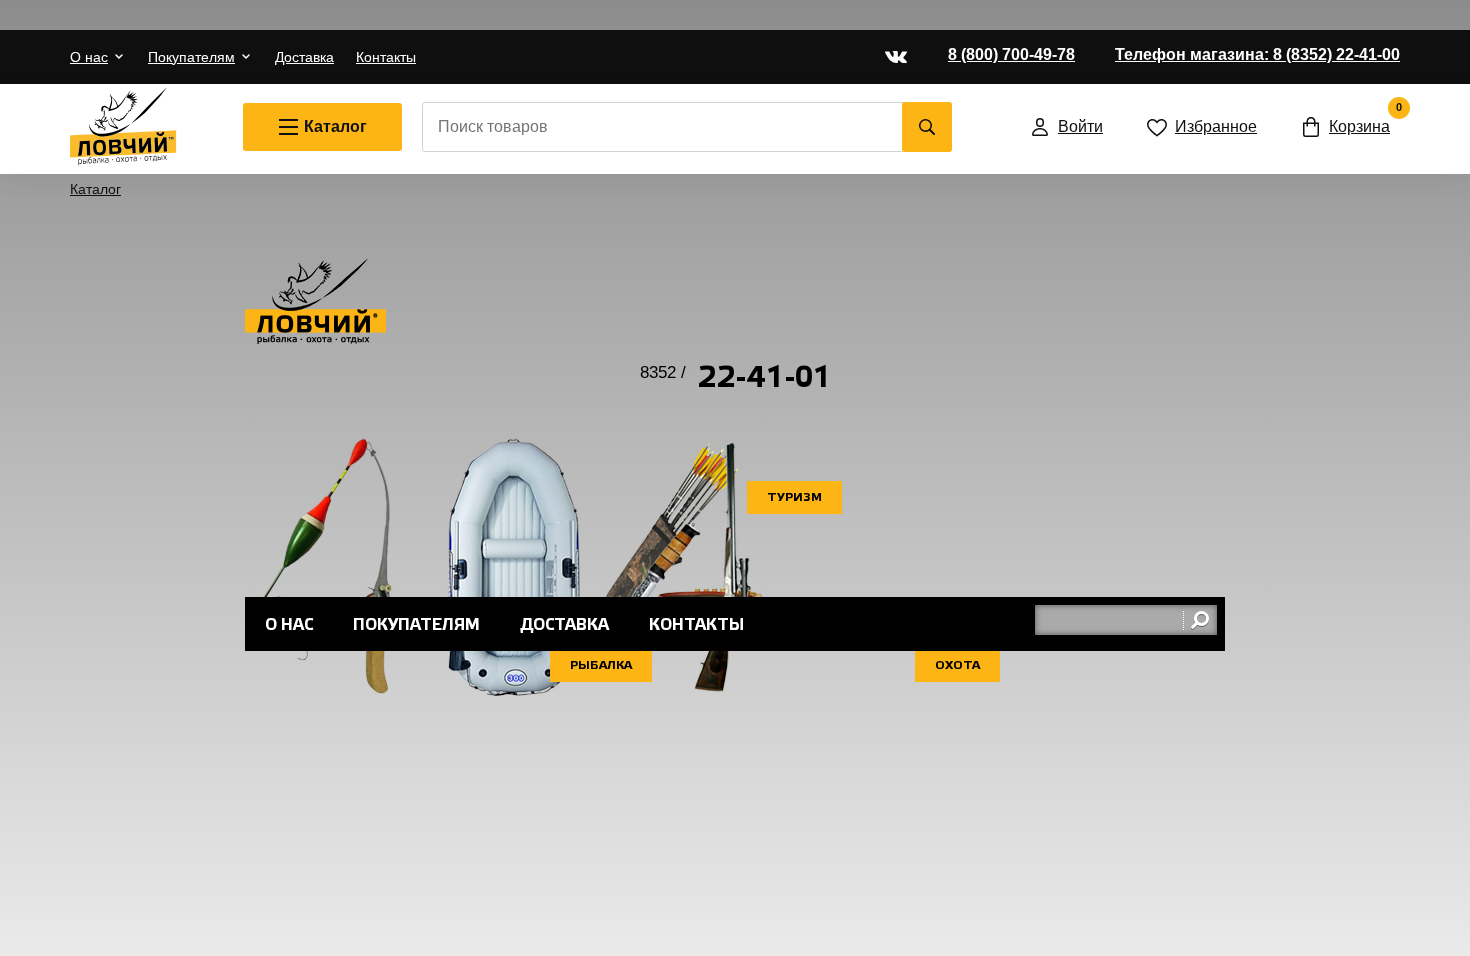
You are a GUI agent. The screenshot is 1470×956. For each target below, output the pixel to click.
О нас (89, 57)
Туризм (794, 497)
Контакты (386, 57)
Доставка (304, 57)
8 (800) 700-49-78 (1011, 54)
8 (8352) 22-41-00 (1257, 54)
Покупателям (191, 57)
